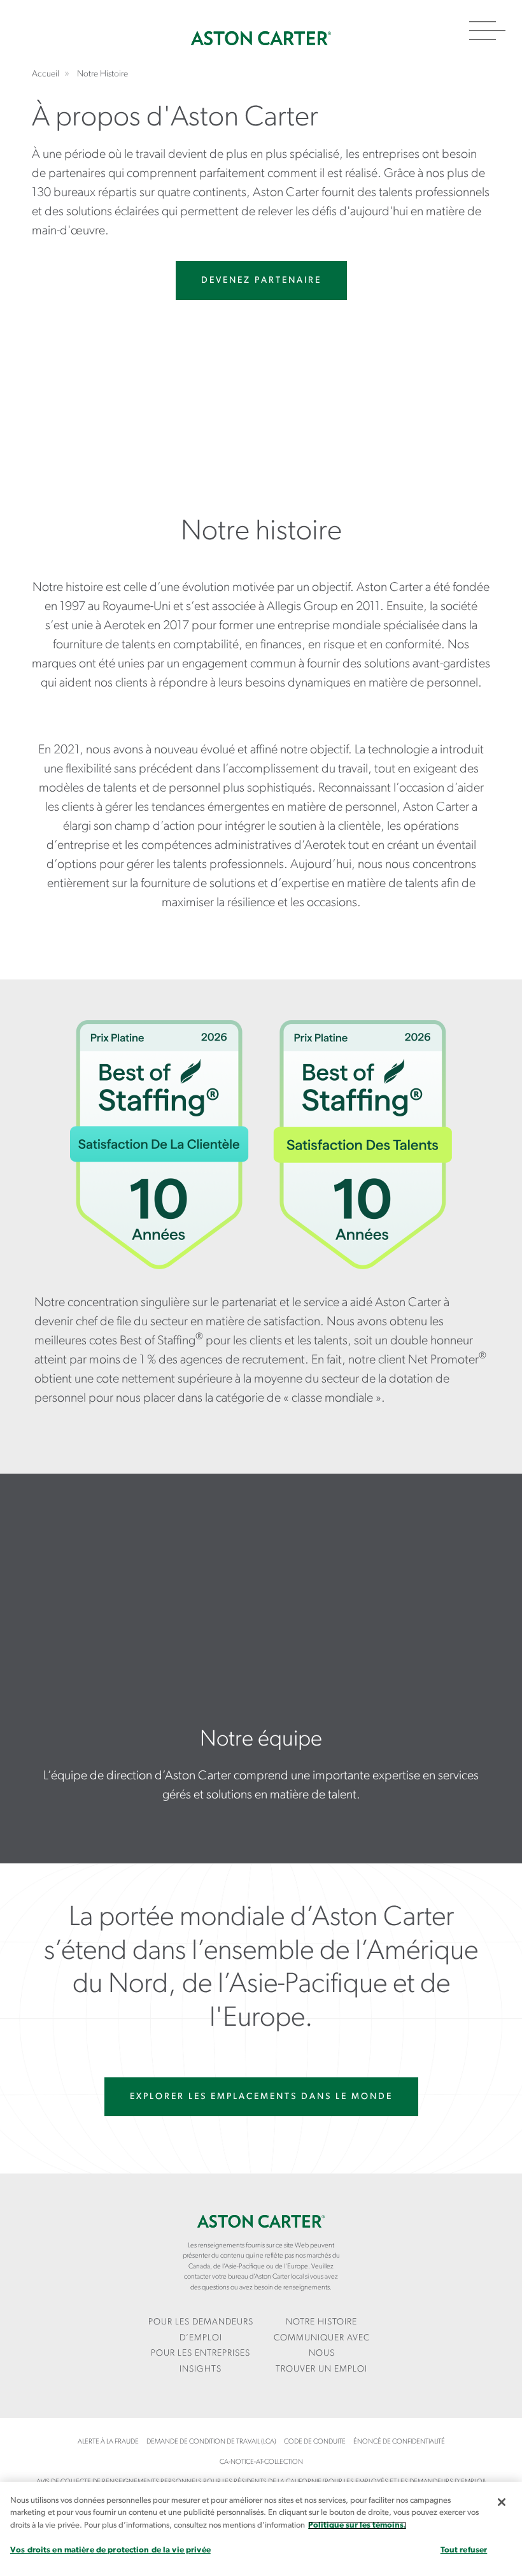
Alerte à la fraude (108, 2442)
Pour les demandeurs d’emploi (201, 2330)
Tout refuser (464, 2550)
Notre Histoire (321, 2322)
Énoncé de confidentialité (399, 2442)
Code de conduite (315, 2442)
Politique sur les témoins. (357, 2525)
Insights (201, 2369)
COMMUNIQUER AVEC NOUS (322, 2346)
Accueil (261, 38)
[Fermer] (502, 2502)
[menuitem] (201, 2330)
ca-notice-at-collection (261, 2462)
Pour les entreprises (201, 2353)
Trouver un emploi (321, 2369)
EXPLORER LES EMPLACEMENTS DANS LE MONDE (261, 2097)
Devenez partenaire (261, 281)
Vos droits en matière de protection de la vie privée (110, 2550)
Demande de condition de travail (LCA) (211, 2442)
